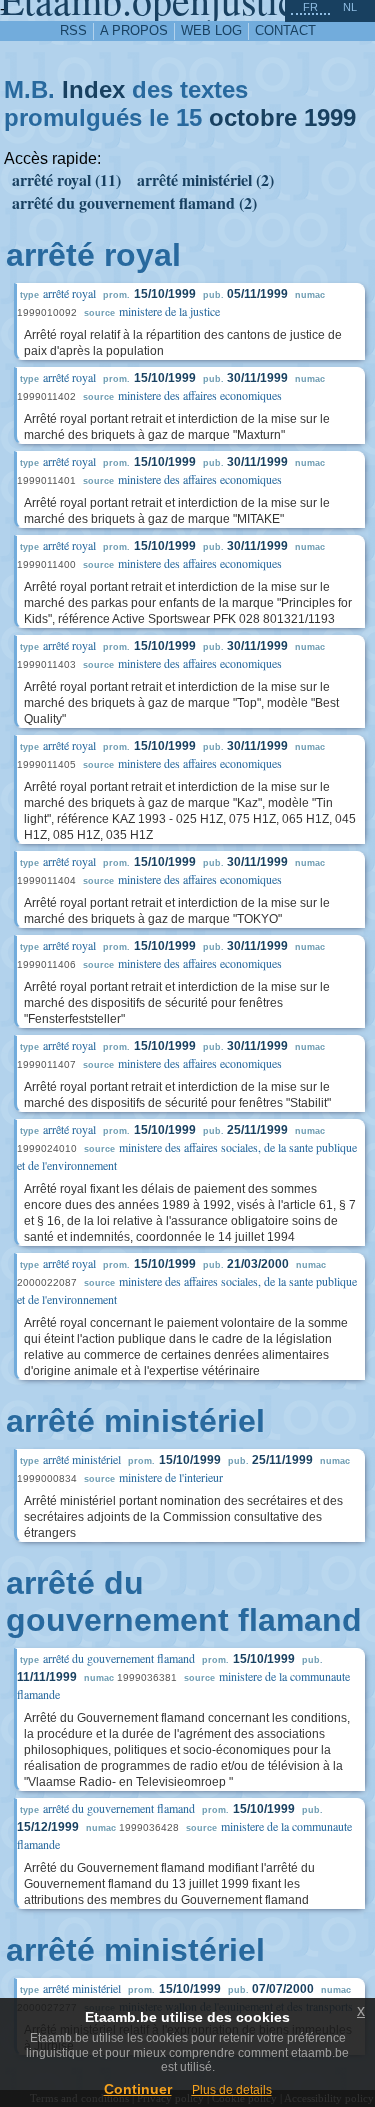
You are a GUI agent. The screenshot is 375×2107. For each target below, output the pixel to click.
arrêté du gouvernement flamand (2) (134, 202)
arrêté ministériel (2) (205, 179)
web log (211, 30)
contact (285, 30)
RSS (73, 30)
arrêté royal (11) (66, 179)
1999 (330, 117)
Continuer (138, 2089)
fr (310, 7)
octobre (253, 117)
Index (93, 89)
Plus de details (232, 2090)
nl (350, 7)
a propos (134, 30)
